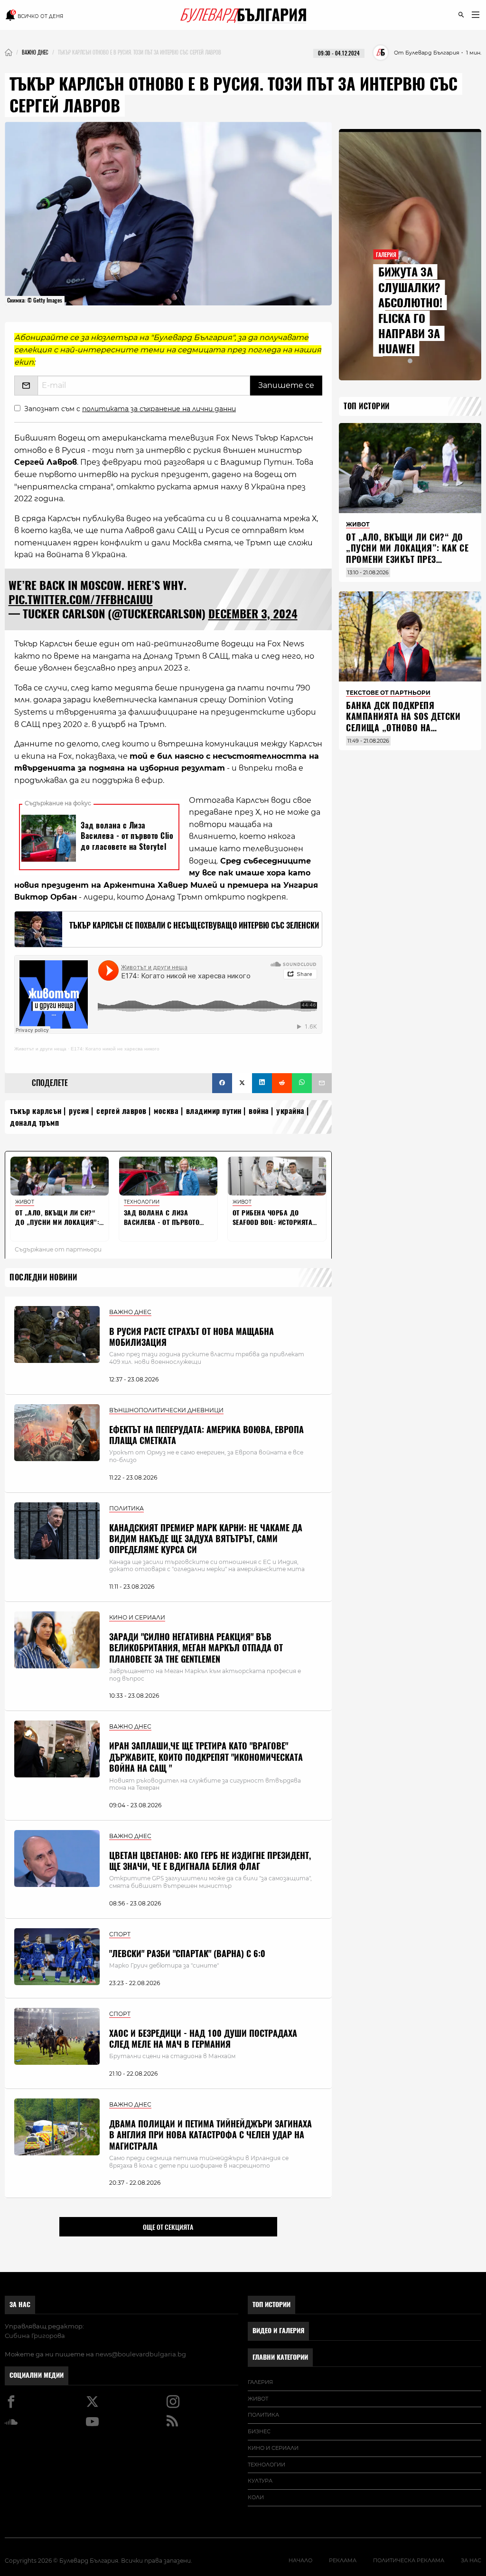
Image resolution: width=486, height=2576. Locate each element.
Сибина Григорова (35, 2336)
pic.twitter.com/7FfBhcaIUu (81, 599)
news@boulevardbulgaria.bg (141, 2354)
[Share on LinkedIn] (262, 1083)
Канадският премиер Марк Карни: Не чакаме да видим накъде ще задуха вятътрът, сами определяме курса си (206, 1539)
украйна (290, 1111)
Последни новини (43, 1277)
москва (166, 1111)
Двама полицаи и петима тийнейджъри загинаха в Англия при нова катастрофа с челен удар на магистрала (210, 2135)
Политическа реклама (409, 2560)
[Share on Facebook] (222, 1083)
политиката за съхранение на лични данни (159, 409)
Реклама (343, 2560)
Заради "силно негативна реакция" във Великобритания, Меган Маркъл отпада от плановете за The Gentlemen (196, 1648)
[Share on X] (242, 1083)
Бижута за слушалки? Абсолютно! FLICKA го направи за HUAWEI (410, 310)
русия (79, 1111)
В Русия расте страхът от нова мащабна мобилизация (192, 1337)
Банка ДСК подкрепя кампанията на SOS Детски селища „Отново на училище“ (403, 722)
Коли (256, 2497)
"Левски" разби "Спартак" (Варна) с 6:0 (187, 1954)
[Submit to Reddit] (282, 1083)
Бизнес (259, 2431)
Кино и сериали (273, 2448)
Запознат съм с (130, 409)
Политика (263, 2415)
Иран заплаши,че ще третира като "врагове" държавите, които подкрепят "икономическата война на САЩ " (206, 1757)
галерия (260, 2382)
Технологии (266, 2465)
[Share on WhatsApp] (302, 1083)
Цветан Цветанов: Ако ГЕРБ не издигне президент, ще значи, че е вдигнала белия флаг (210, 1861)
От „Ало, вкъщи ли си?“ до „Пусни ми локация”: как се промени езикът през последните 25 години (407, 554)
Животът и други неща (40, 1049)
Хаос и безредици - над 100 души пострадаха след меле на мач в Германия (203, 2039)
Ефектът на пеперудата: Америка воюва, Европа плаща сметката (206, 1435)
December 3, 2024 (253, 614)
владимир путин (214, 1111)
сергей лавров (121, 1111)
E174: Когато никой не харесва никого (115, 1049)
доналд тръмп (34, 1123)
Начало (300, 2560)
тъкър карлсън (36, 1111)
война (259, 1111)
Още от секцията (168, 2227)
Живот (258, 2399)
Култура (260, 2481)
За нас (20, 2305)
